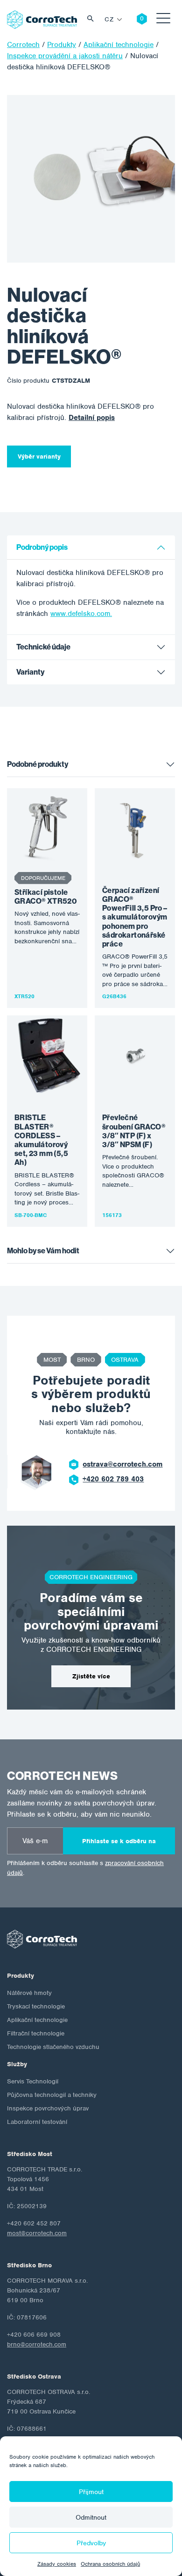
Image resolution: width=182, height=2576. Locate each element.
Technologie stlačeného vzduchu (53, 2047)
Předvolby (91, 2543)
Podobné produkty (38, 764)
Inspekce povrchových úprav (48, 2108)
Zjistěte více (91, 1676)
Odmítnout (91, 2517)
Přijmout (91, 2492)
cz (109, 19)
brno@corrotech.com (37, 2344)
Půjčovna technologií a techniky (52, 2095)
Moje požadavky (135, 20)
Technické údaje (43, 647)
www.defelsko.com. (81, 614)
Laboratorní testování (37, 2122)
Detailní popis (92, 418)
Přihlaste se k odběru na (119, 1841)
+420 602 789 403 (113, 1479)
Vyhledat (93, 20)
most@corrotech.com (37, 2233)
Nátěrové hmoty (29, 1993)
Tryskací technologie (36, 2006)
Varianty (30, 672)
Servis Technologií (33, 2081)
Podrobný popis (42, 547)
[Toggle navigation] (163, 20)
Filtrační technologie (36, 2033)
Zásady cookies (57, 2564)
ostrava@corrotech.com (122, 1464)
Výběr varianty (39, 456)
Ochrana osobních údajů (110, 2564)
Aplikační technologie (37, 2020)
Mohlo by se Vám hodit (43, 1251)
